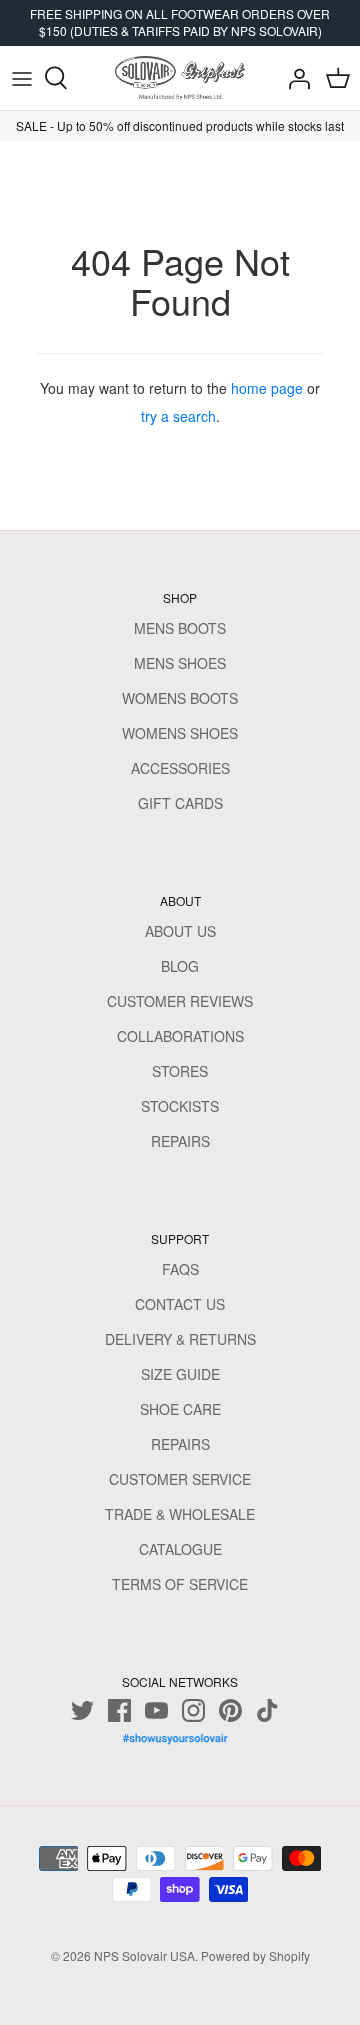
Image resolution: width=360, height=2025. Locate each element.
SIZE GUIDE (180, 1374)
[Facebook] (119, 1710)
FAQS (180, 1269)
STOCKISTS (180, 1106)
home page (267, 388)
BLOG (180, 966)
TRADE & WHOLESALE (180, 1514)
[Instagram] (193, 1710)
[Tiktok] (267, 1710)
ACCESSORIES (180, 768)
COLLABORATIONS (180, 1036)
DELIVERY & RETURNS (180, 1339)
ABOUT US (180, 931)
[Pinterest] (230, 1710)
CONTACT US (180, 1304)
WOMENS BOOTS (180, 698)
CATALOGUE (180, 1549)
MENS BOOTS (180, 628)
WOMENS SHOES (180, 733)
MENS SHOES (180, 663)
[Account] (294, 78)
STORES (180, 1071)
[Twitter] (82, 1710)
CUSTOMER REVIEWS (180, 1001)
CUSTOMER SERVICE (180, 1479)
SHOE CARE (180, 1409)
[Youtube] (156, 1710)
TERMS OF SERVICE (180, 1584)
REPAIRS (180, 1141)
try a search (178, 416)
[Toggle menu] (22, 78)
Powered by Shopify (255, 1955)
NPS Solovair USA (144, 1955)
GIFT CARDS (180, 803)
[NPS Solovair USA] (180, 78)
